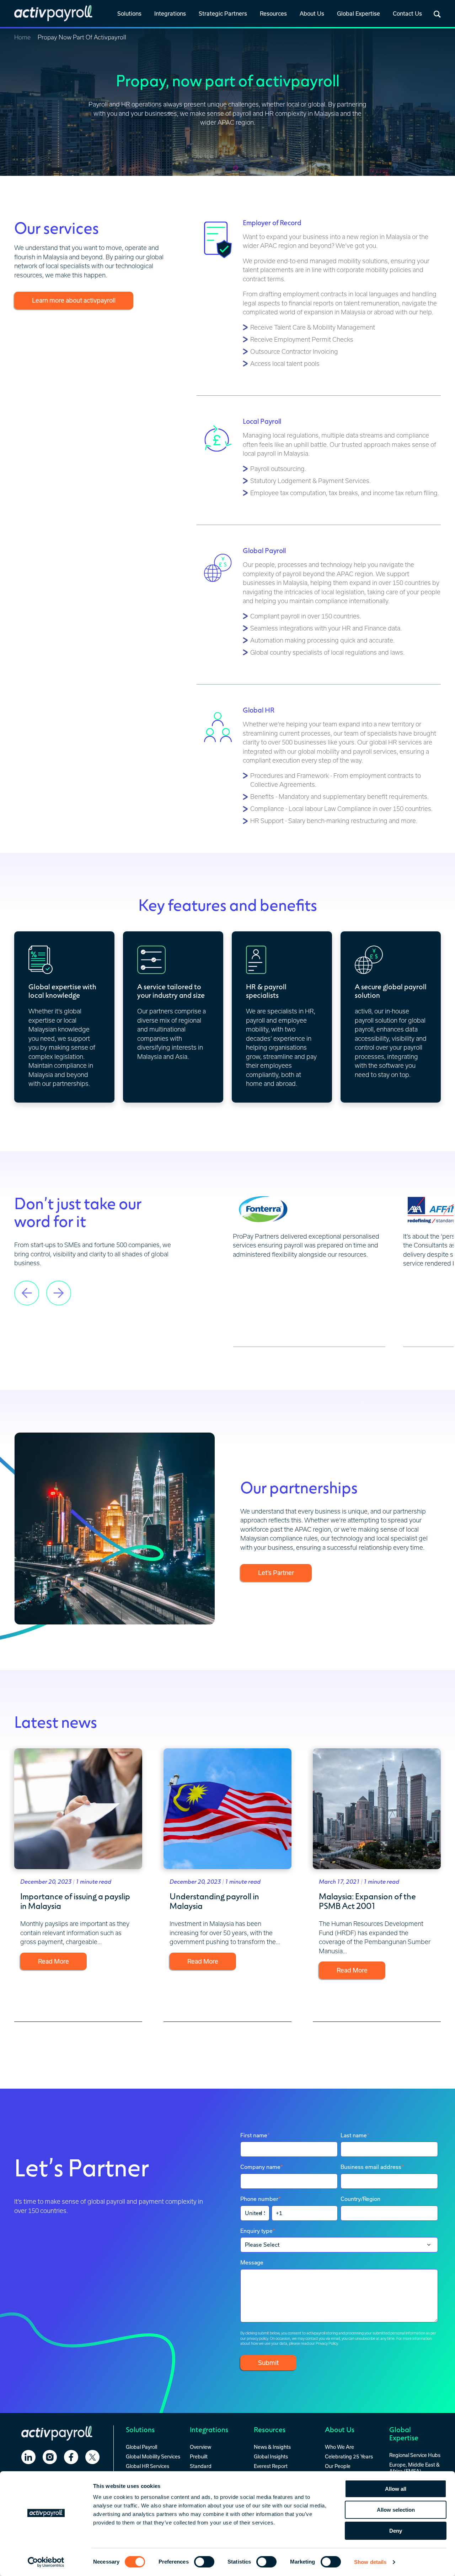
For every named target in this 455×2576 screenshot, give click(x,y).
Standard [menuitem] (201, 2466)
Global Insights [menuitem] (271, 2456)
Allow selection (396, 2510)
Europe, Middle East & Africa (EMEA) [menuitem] (414, 2468)
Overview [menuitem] (200, 2447)
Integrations (170, 13)
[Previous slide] (27, 1286)
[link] (129, 14)
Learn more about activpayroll (74, 300)
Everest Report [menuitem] (271, 2466)
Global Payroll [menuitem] (141, 2447)
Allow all (396, 2489)
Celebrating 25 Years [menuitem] (349, 2456)
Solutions (129, 13)
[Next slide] (59, 1286)
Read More (53, 1961)
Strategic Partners (223, 13)
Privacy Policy (327, 2343)
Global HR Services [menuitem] (148, 2466)
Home (22, 37)
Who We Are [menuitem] (339, 2447)
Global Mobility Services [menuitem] (153, 2456)
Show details (370, 2562)
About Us (312, 13)
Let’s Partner (276, 1573)
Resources (273, 13)
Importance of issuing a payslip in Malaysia (75, 1901)
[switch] (204, 2562)
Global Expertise (358, 13)
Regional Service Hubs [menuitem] (415, 2455)
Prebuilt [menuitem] (199, 2456)
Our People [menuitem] (338, 2466)
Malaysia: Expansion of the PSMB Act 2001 (367, 1901)
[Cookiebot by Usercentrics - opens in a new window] (46, 2562)
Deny (396, 2531)
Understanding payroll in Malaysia (214, 1901)
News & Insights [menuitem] (272, 2447)
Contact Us (407, 13)
